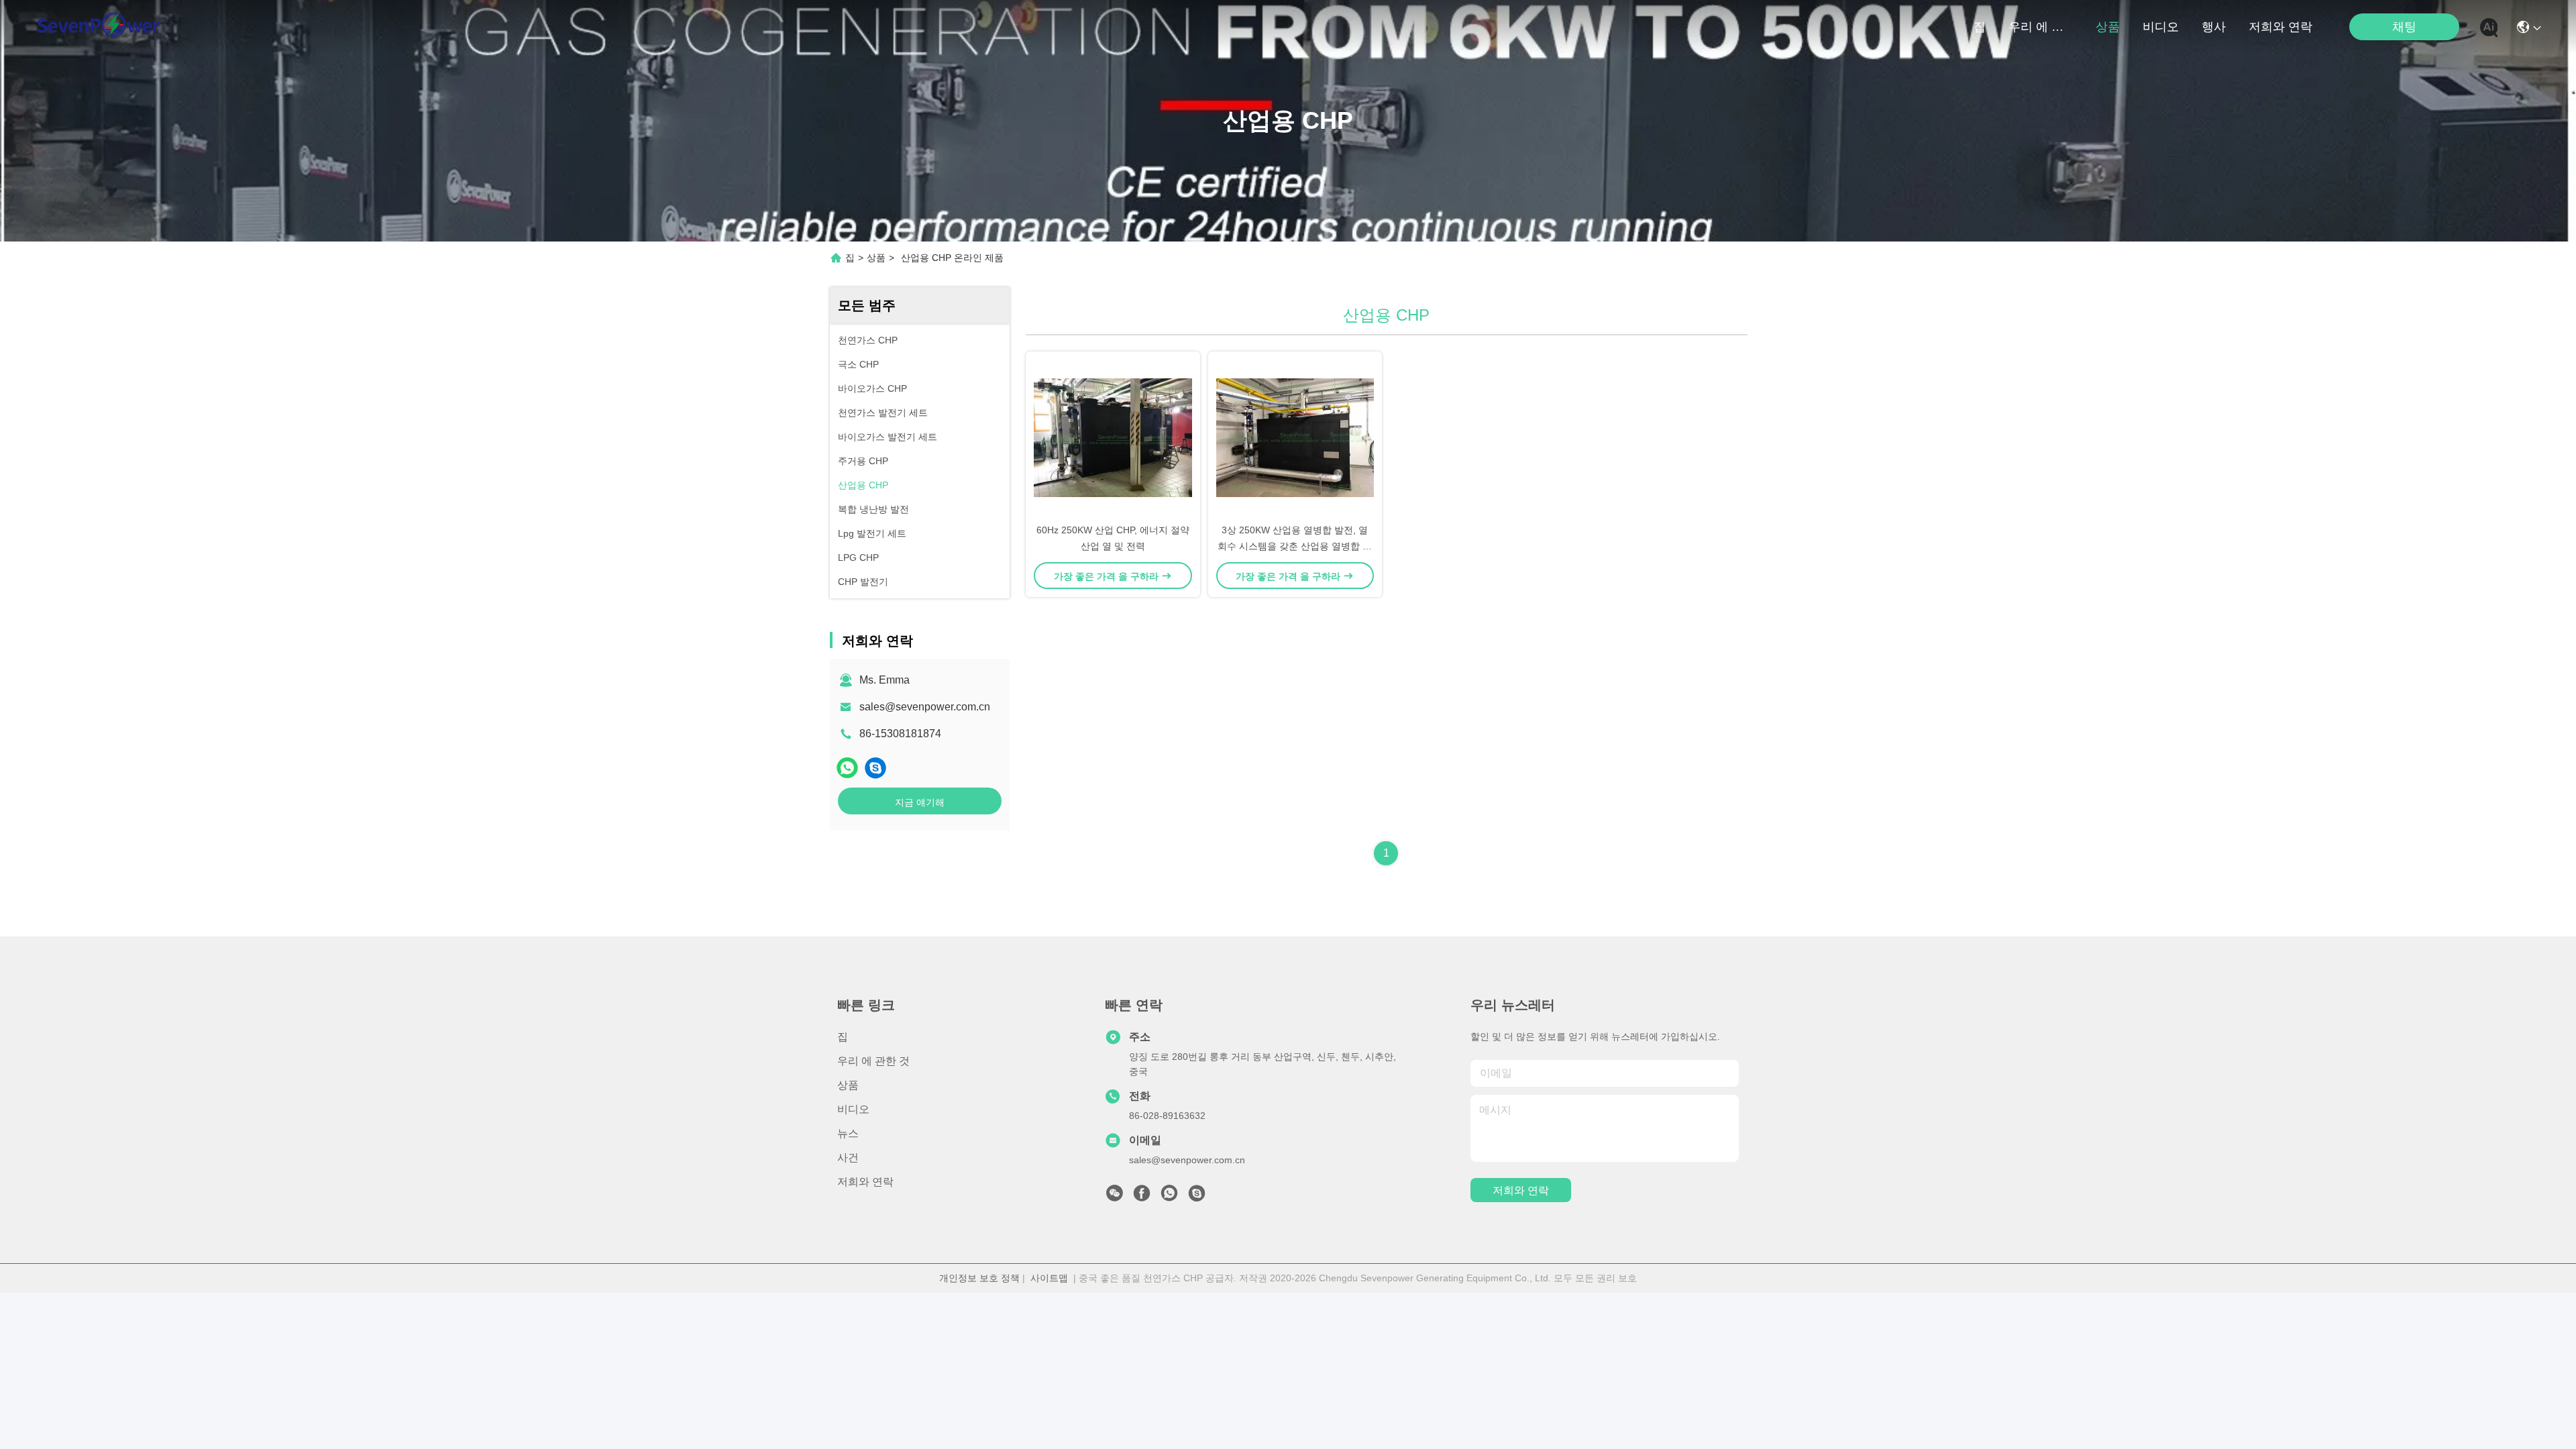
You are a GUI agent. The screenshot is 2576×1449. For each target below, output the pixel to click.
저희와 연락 (2280, 27)
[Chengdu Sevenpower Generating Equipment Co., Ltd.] (98, 27)
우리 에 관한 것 (2041, 27)
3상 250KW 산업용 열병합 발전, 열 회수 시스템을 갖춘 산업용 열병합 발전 (1295, 546)
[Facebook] (1142, 1197)
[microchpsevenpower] (875, 768)
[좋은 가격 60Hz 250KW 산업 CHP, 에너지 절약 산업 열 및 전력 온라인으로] (1113, 437)
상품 (2108, 27)
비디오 (2161, 27)
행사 (2214, 27)
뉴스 (848, 1133)
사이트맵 (1049, 1278)
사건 (848, 1158)
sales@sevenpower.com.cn (925, 707)
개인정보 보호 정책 (979, 1278)
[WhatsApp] (847, 768)
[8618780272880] (1169, 1197)
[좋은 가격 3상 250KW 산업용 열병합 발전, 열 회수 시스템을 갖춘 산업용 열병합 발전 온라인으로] (1295, 437)
